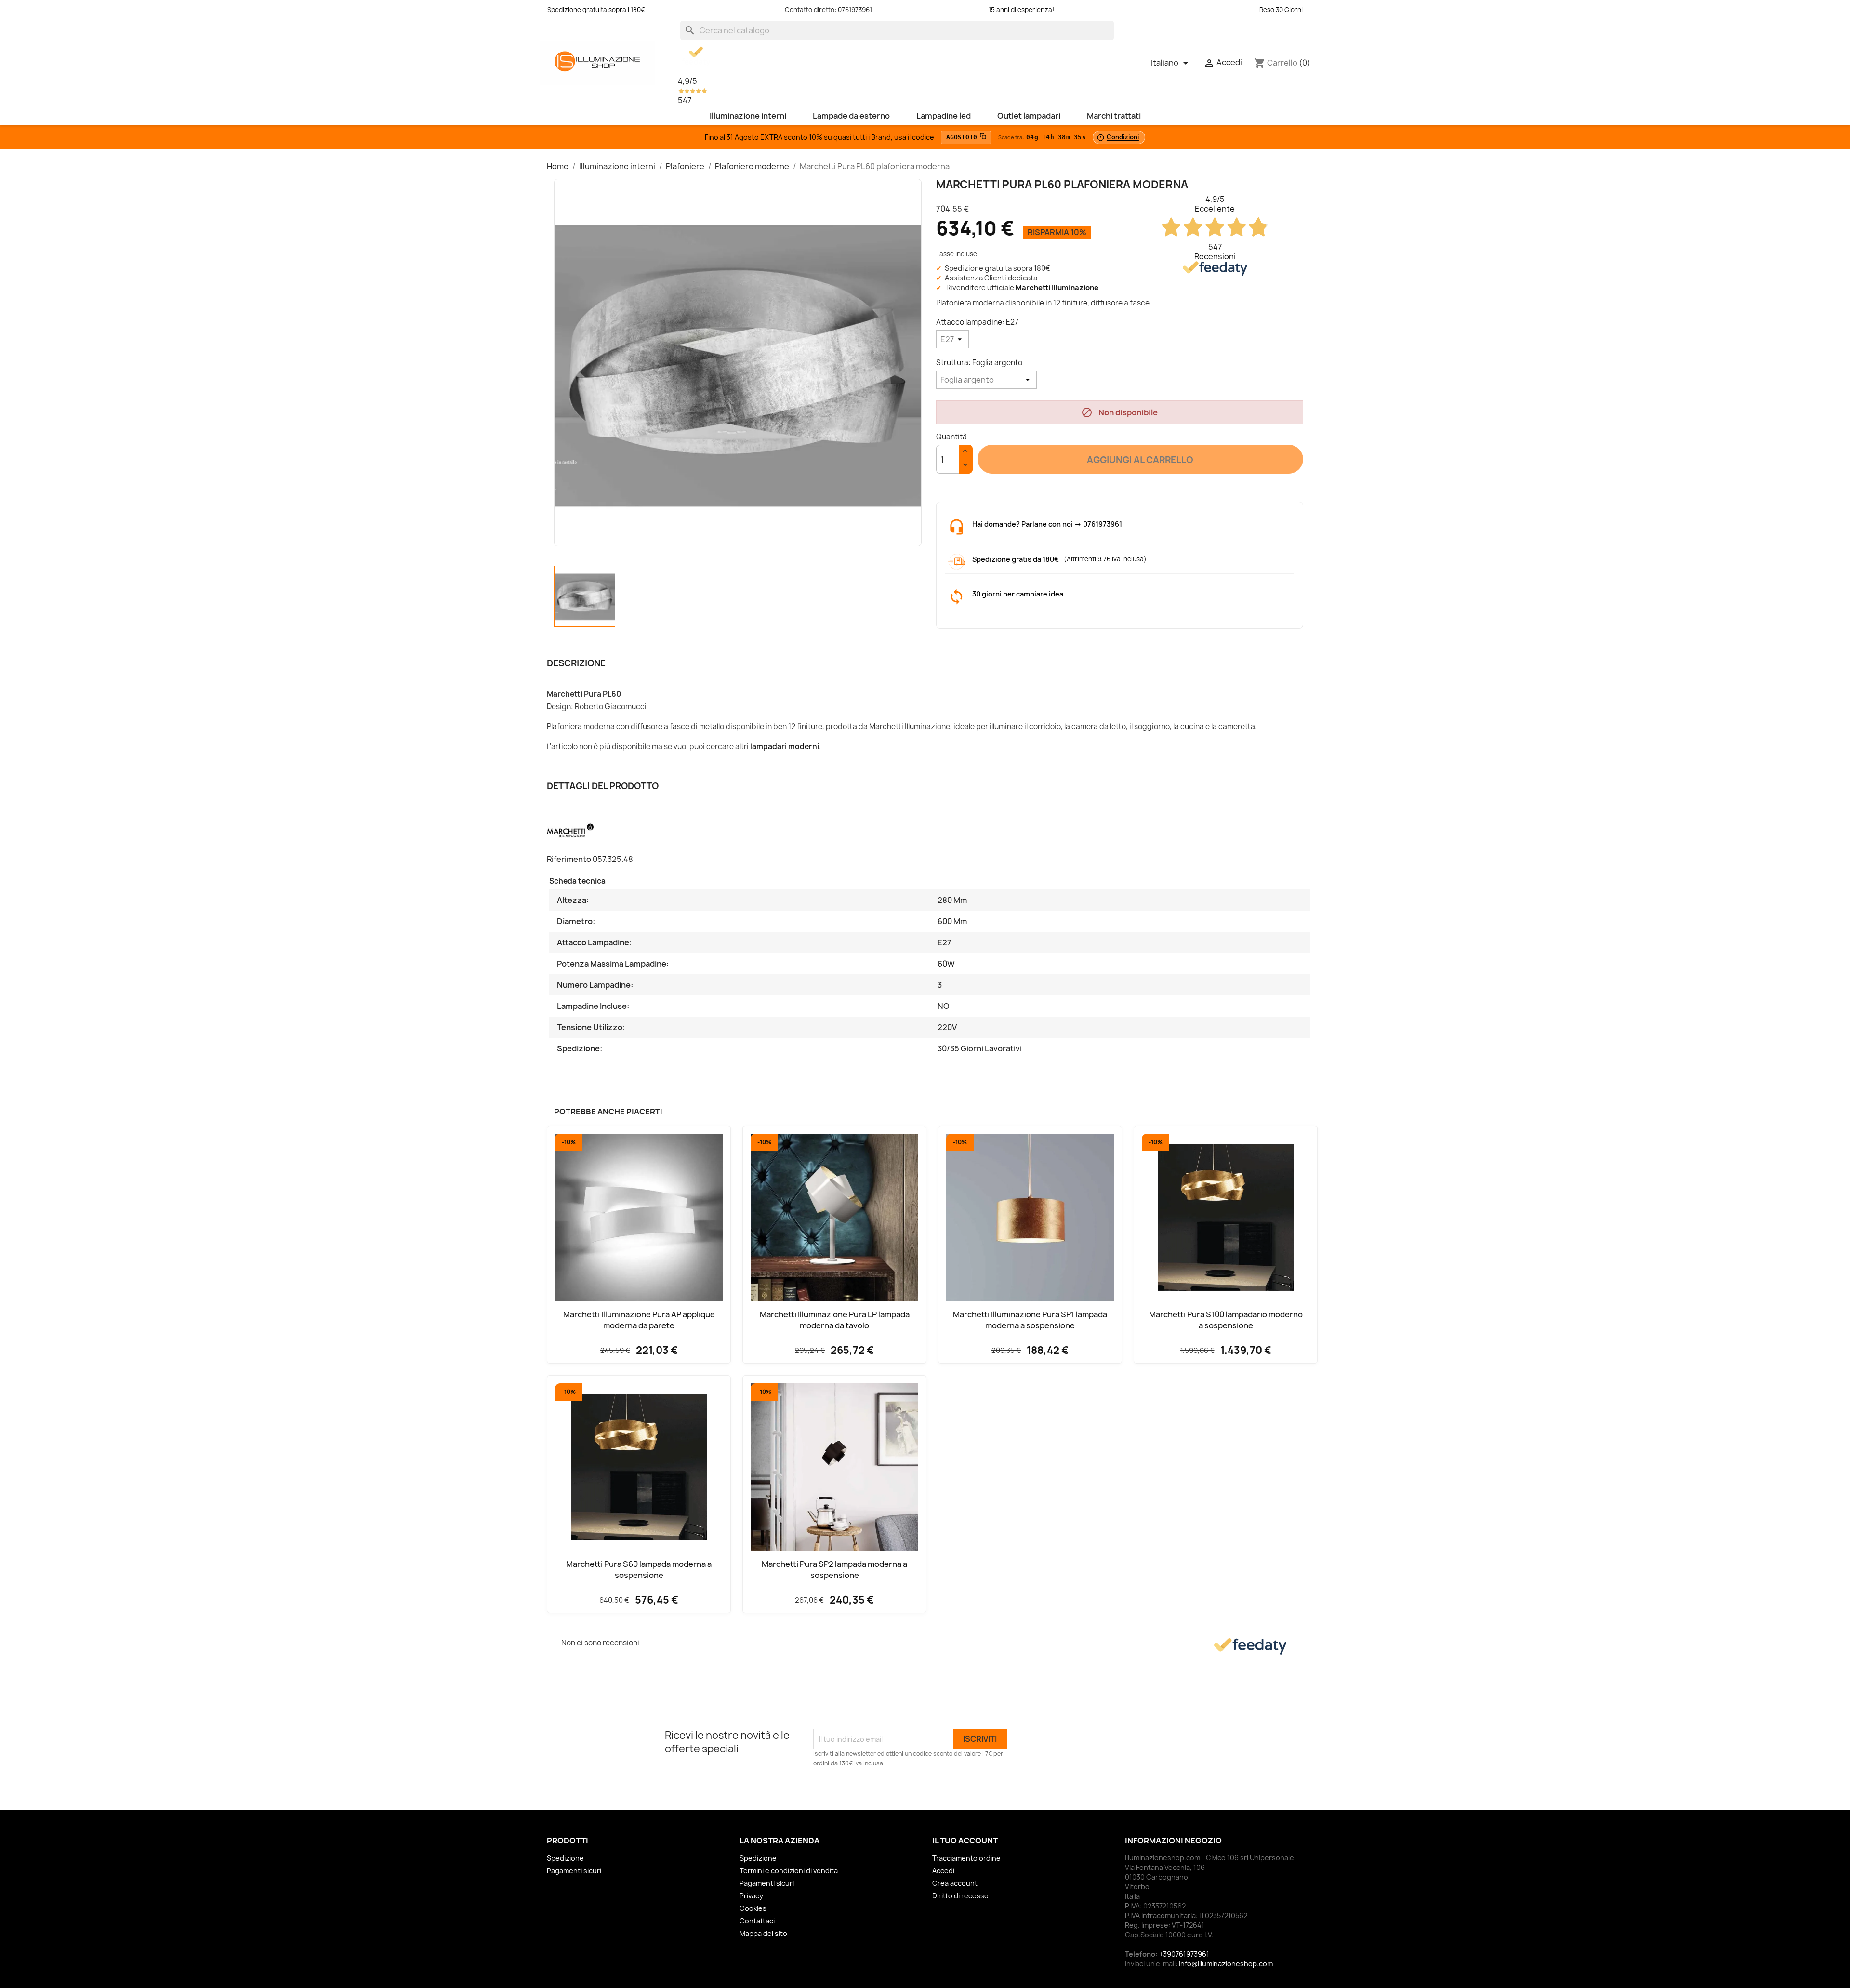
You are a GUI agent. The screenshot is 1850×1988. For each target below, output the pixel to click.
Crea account (955, 1883)
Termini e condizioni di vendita (789, 1871)
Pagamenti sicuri (574, 1871)
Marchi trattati (1114, 116)
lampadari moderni (785, 747)
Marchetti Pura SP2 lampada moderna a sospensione (834, 1569)
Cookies (753, 1908)
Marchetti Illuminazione (1057, 288)
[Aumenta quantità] (966, 452)
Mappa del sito (763, 1933)
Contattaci (757, 1921)
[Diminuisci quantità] (966, 466)
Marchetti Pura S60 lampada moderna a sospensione (639, 1569)
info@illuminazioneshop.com (1226, 1964)
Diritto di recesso (960, 1896)
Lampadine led (944, 116)
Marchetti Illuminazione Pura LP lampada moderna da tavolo (835, 1320)
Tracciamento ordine (966, 1858)
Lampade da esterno (851, 116)
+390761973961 (1184, 1954)
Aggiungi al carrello (1140, 460)
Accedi (943, 1871)
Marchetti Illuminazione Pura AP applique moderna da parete (639, 1320)
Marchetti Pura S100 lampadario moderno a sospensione (1226, 1320)
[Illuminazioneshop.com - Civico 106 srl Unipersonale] (597, 62)
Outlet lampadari (1029, 116)
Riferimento (569, 859)
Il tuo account (965, 1841)
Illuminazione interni (748, 116)
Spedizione (565, 1858)
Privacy (751, 1896)
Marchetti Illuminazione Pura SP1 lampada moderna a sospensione (1030, 1320)
